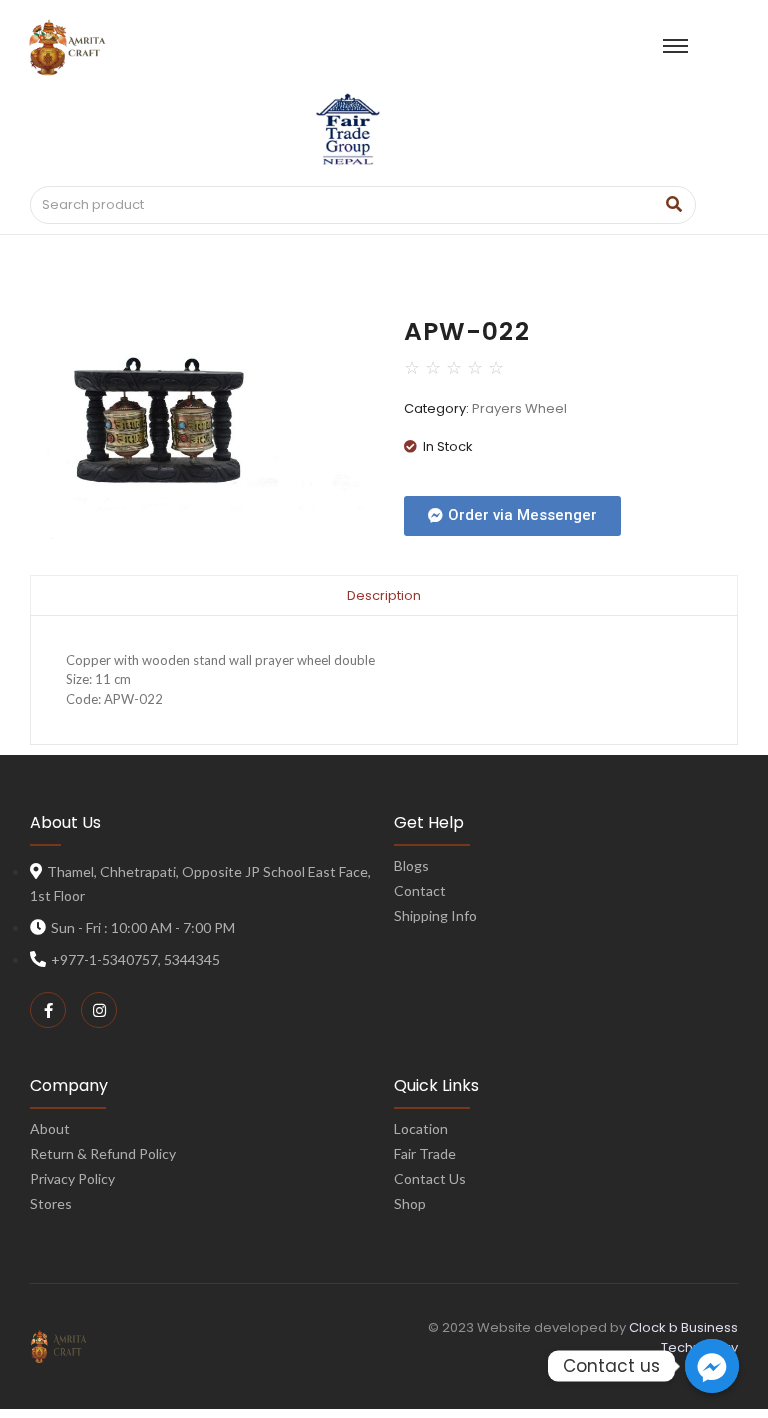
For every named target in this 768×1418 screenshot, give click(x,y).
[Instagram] (99, 1010)
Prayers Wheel (519, 408)
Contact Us (430, 1178)
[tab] (384, 595)
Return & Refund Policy (103, 1153)
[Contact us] (712, 1366)
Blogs (411, 865)
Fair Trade (425, 1153)
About (50, 1128)
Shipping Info (435, 915)
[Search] (673, 205)
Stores (51, 1203)
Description (384, 595)
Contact (420, 890)
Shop (410, 1203)
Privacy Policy (72, 1178)
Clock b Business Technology (683, 1337)
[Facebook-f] (48, 1010)
